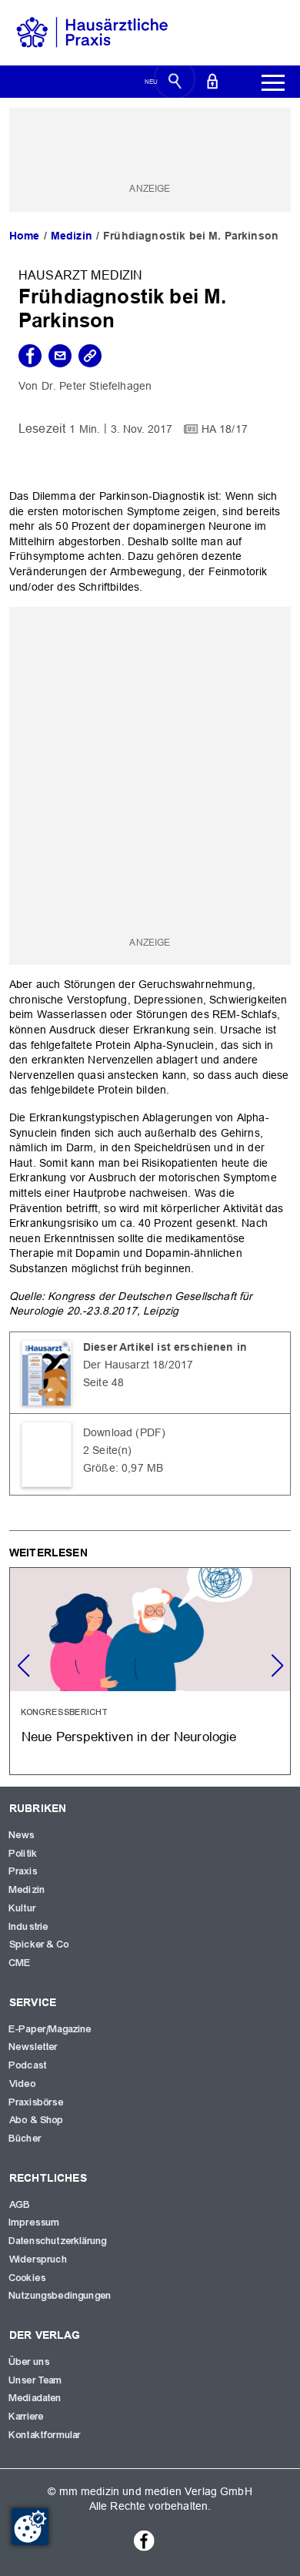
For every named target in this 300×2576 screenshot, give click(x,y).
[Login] (212, 80)
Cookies (28, 2278)
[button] (277, 1666)
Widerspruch (38, 2259)
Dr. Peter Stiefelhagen (97, 386)
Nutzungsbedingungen (60, 2296)
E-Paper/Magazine (51, 2029)
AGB (20, 2205)
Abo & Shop (37, 2120)
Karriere (27, 2417)
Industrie (29, 1927)
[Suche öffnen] (175, 80)
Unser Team (36, 2380)
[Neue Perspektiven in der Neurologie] (150, 1671)
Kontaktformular (45, 2435)
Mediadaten (36, 2398)
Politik (23, 1854)
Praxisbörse (37, 2102)
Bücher (25, 2139)
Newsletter (34, 2047)
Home (25, 236)
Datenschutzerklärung (58, 2241)
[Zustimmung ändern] (30, 2527)
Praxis (23, 1871)
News (22, 1835)
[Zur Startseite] (92, 32)
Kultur (23, 1908)
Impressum (35, 2223)
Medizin (72, 236)
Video (23, 2084)
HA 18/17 (225, 429)
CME (20, 1963)
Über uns (30, 2362)
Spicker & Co (39, 1945)
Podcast (28, 2065)
